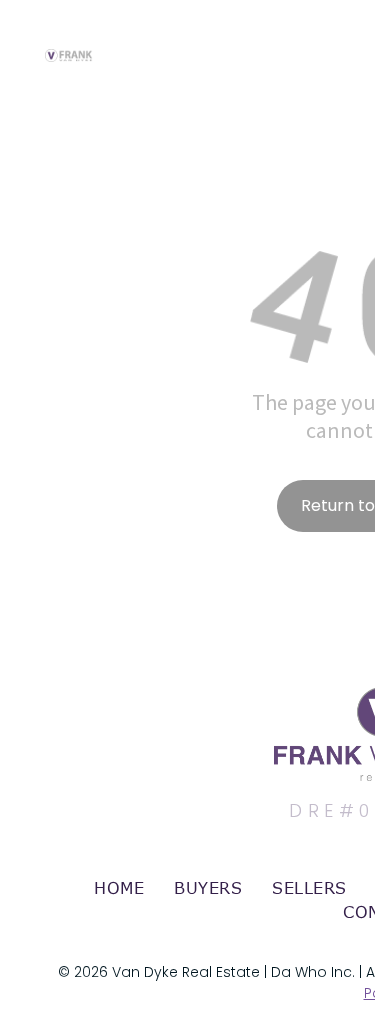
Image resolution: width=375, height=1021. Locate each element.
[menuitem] (119, 888)
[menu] (345, 37)
